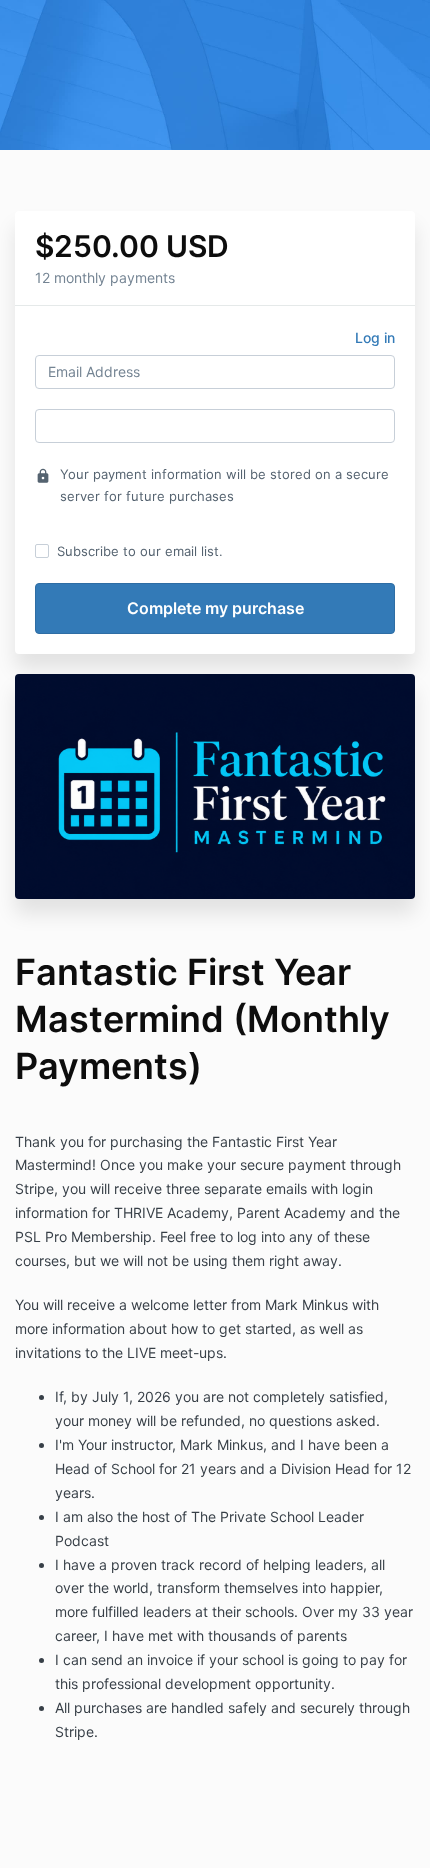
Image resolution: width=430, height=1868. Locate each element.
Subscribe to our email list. (140, 551)
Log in (375, 337)
